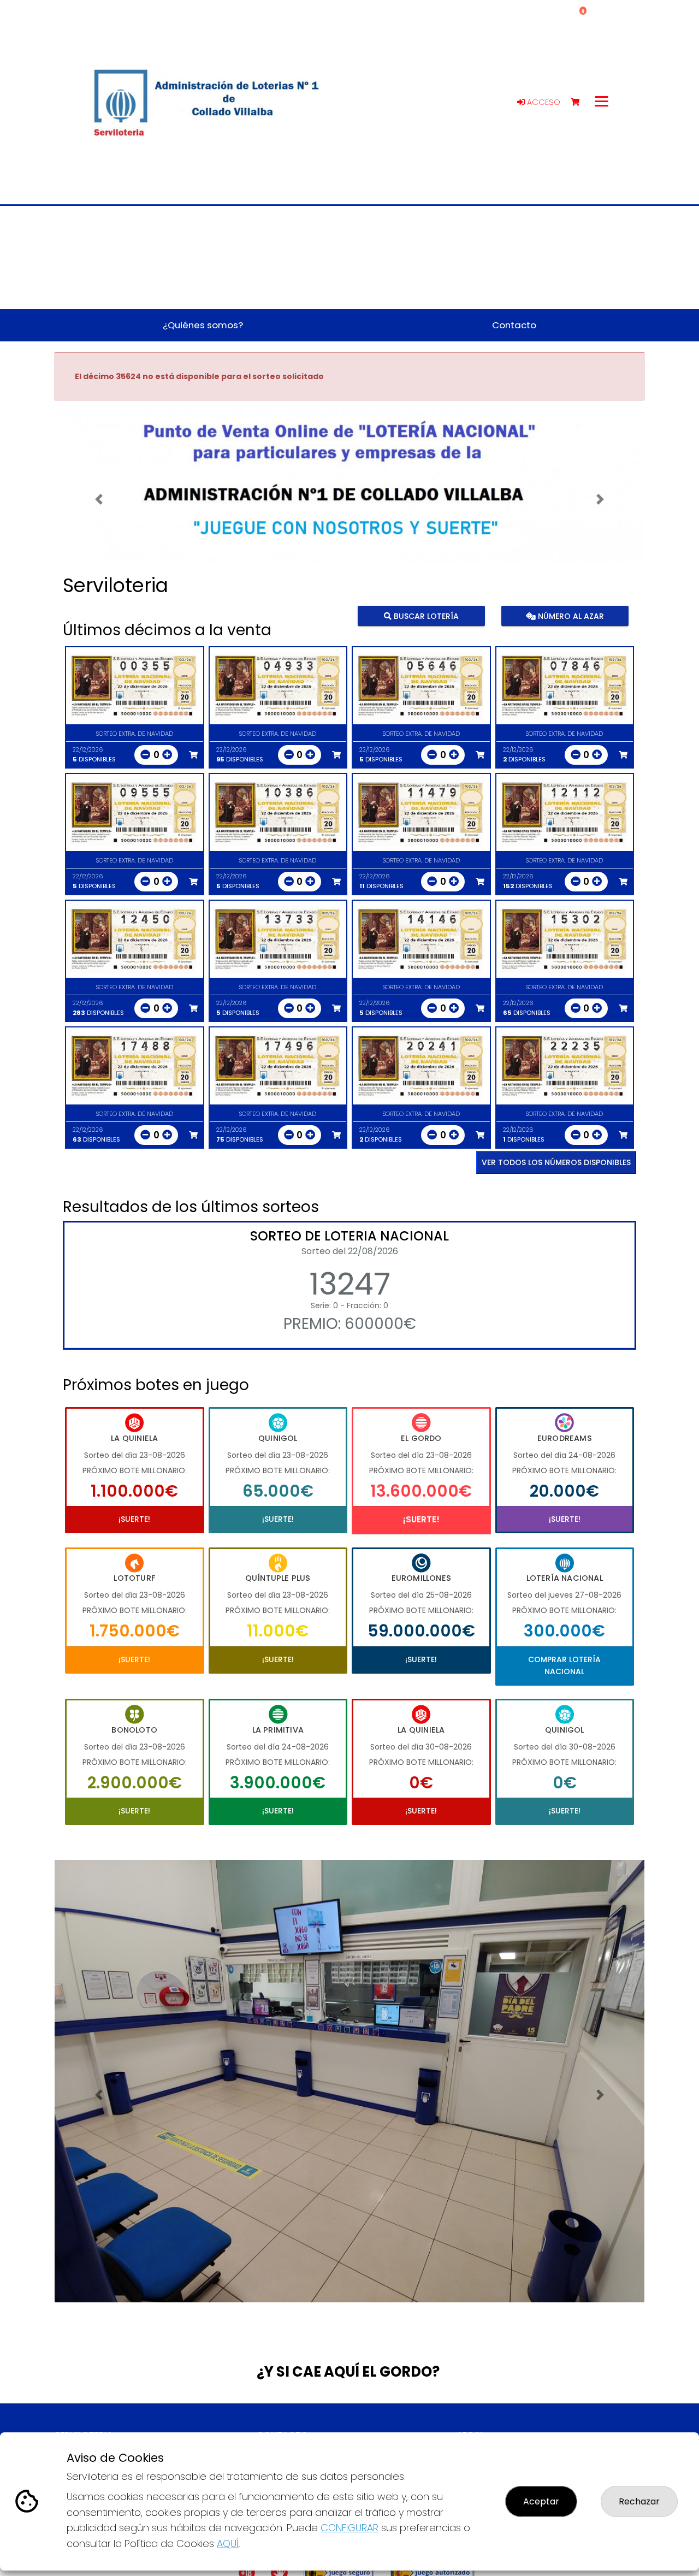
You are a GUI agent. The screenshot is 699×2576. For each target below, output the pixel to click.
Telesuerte (476, 2421)
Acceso (543, 102)
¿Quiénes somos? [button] (203, 325)
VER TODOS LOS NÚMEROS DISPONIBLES (556, 1162)
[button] (99, 500)
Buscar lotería (425, 616)
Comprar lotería (81, 2431)
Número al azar (569, 616)
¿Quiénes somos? (84, 2421)
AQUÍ (228, 2543)
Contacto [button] (514, 325)
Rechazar (639, 2501)
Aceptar (541, 2501)
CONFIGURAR (349, 2528)
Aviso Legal (477, 2431)
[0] (580, 102)
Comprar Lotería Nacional (564, 1665)
